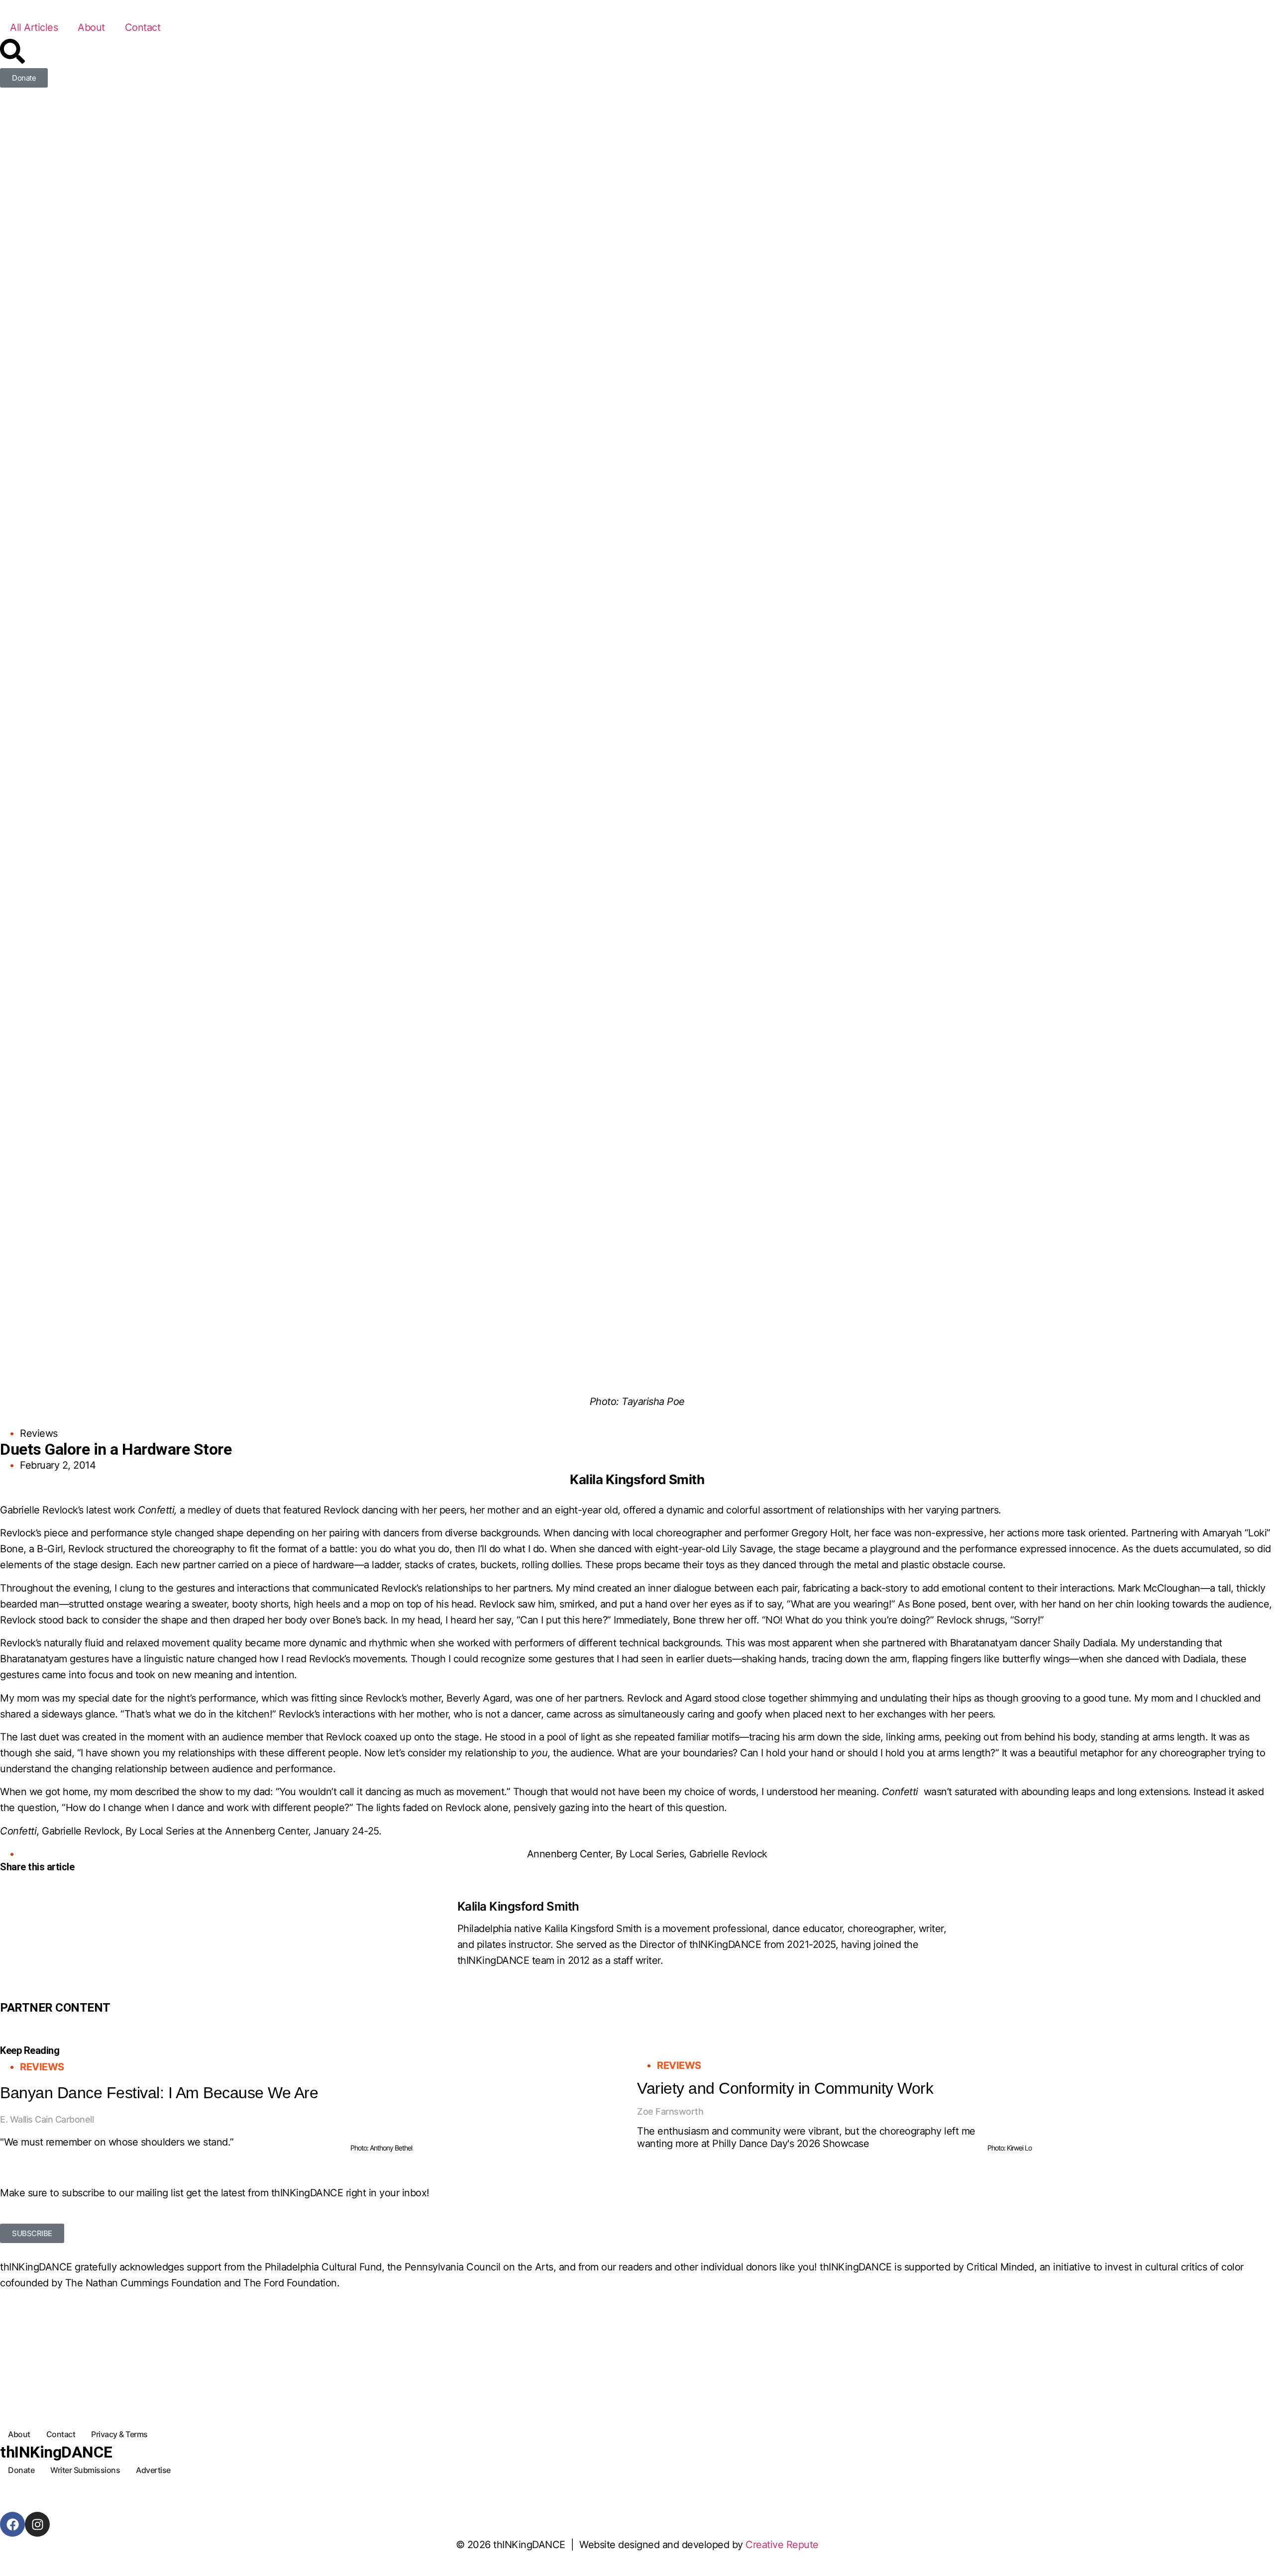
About (91, 27)
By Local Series (650, 1854)
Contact (143, 27)
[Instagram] (37, 2524)
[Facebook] (12, 2524)
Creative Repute (782, 2545)
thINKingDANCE (56, 2452)
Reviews (39, 1433)
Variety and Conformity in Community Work (785, 2088)
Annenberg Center (569, 1854)
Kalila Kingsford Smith (518, 1906)
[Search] (12, 51)
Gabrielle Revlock (728, 1854)
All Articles (34, 27)
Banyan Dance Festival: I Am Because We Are (159, 2093)
